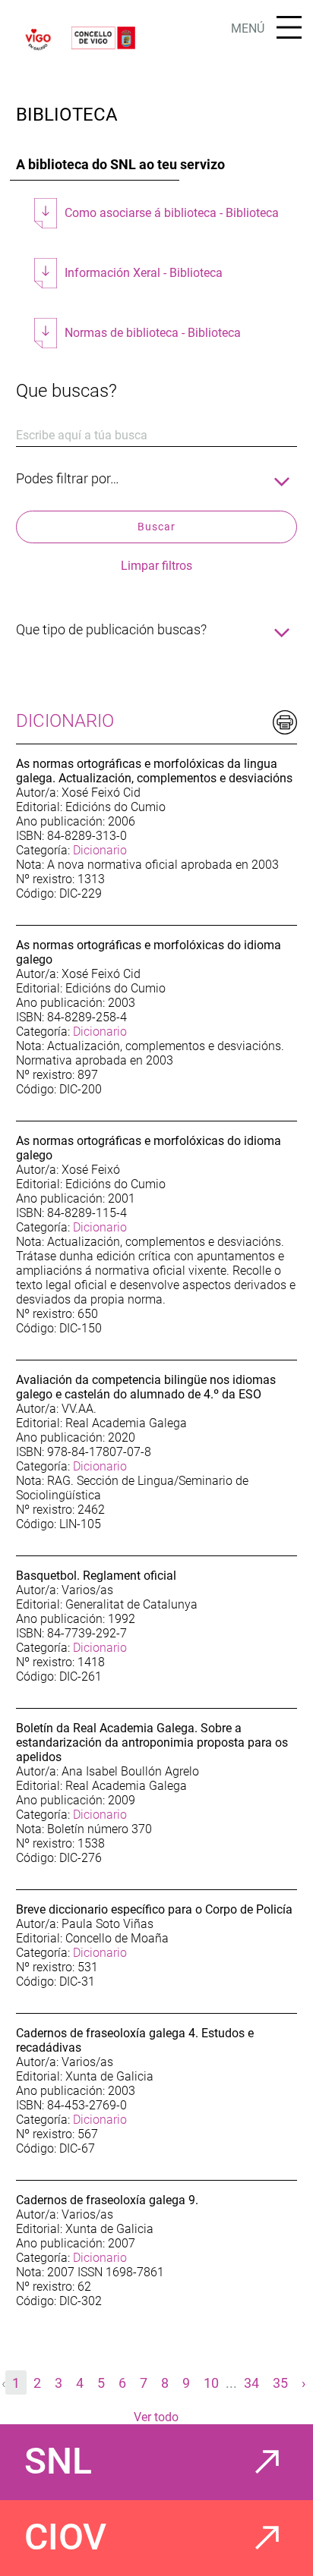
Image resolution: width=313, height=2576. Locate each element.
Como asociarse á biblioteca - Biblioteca (172, 213)
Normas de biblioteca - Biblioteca (153, 333)
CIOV (65, 2537)
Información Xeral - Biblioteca (144, 273)
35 (280, 2383)
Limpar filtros (156, 566)
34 (251, 2383)
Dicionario (100, 850)
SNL (58, 2461)
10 (211, 2383)
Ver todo (156, 2417)
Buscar (156, 527)
